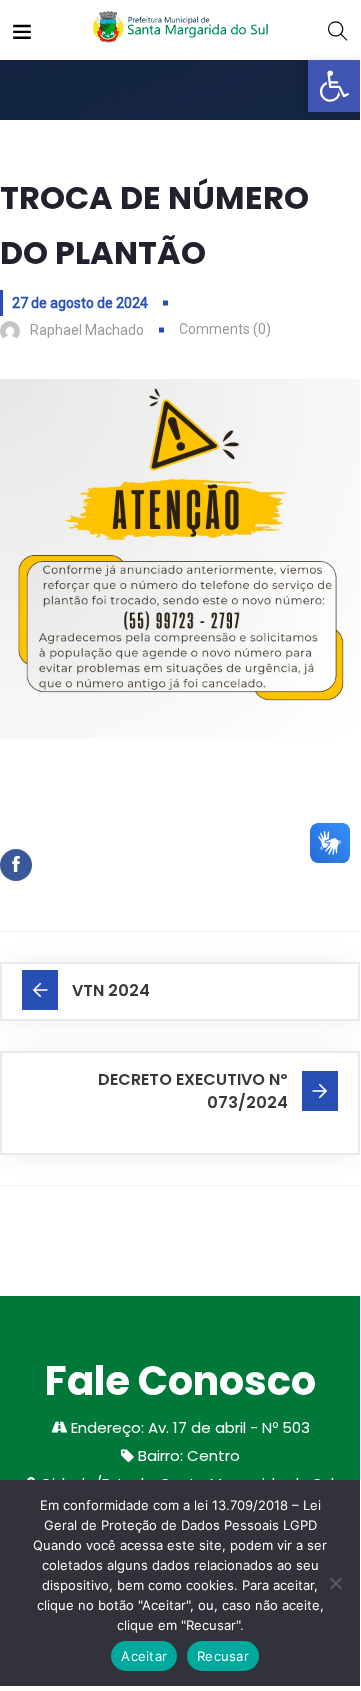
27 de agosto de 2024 (80, 303)
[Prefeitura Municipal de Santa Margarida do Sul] (179, 29)
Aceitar (144, 1656)
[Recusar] (335, 1583)
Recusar (223, 1656)
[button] (334, 86)
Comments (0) (225, 329)
